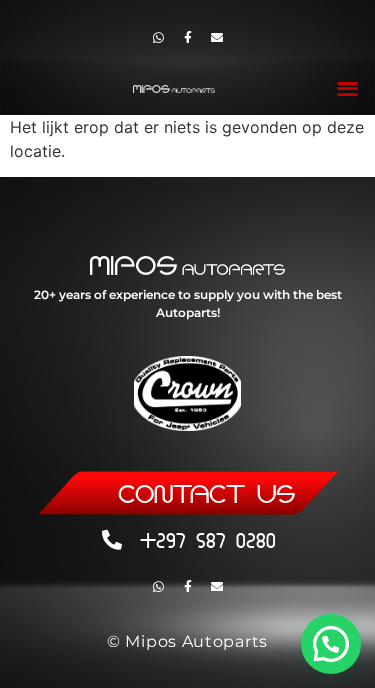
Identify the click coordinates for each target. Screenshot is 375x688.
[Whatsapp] (159, 38)
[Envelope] (217, 38)
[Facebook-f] (188, 38)
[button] (348, 87)
